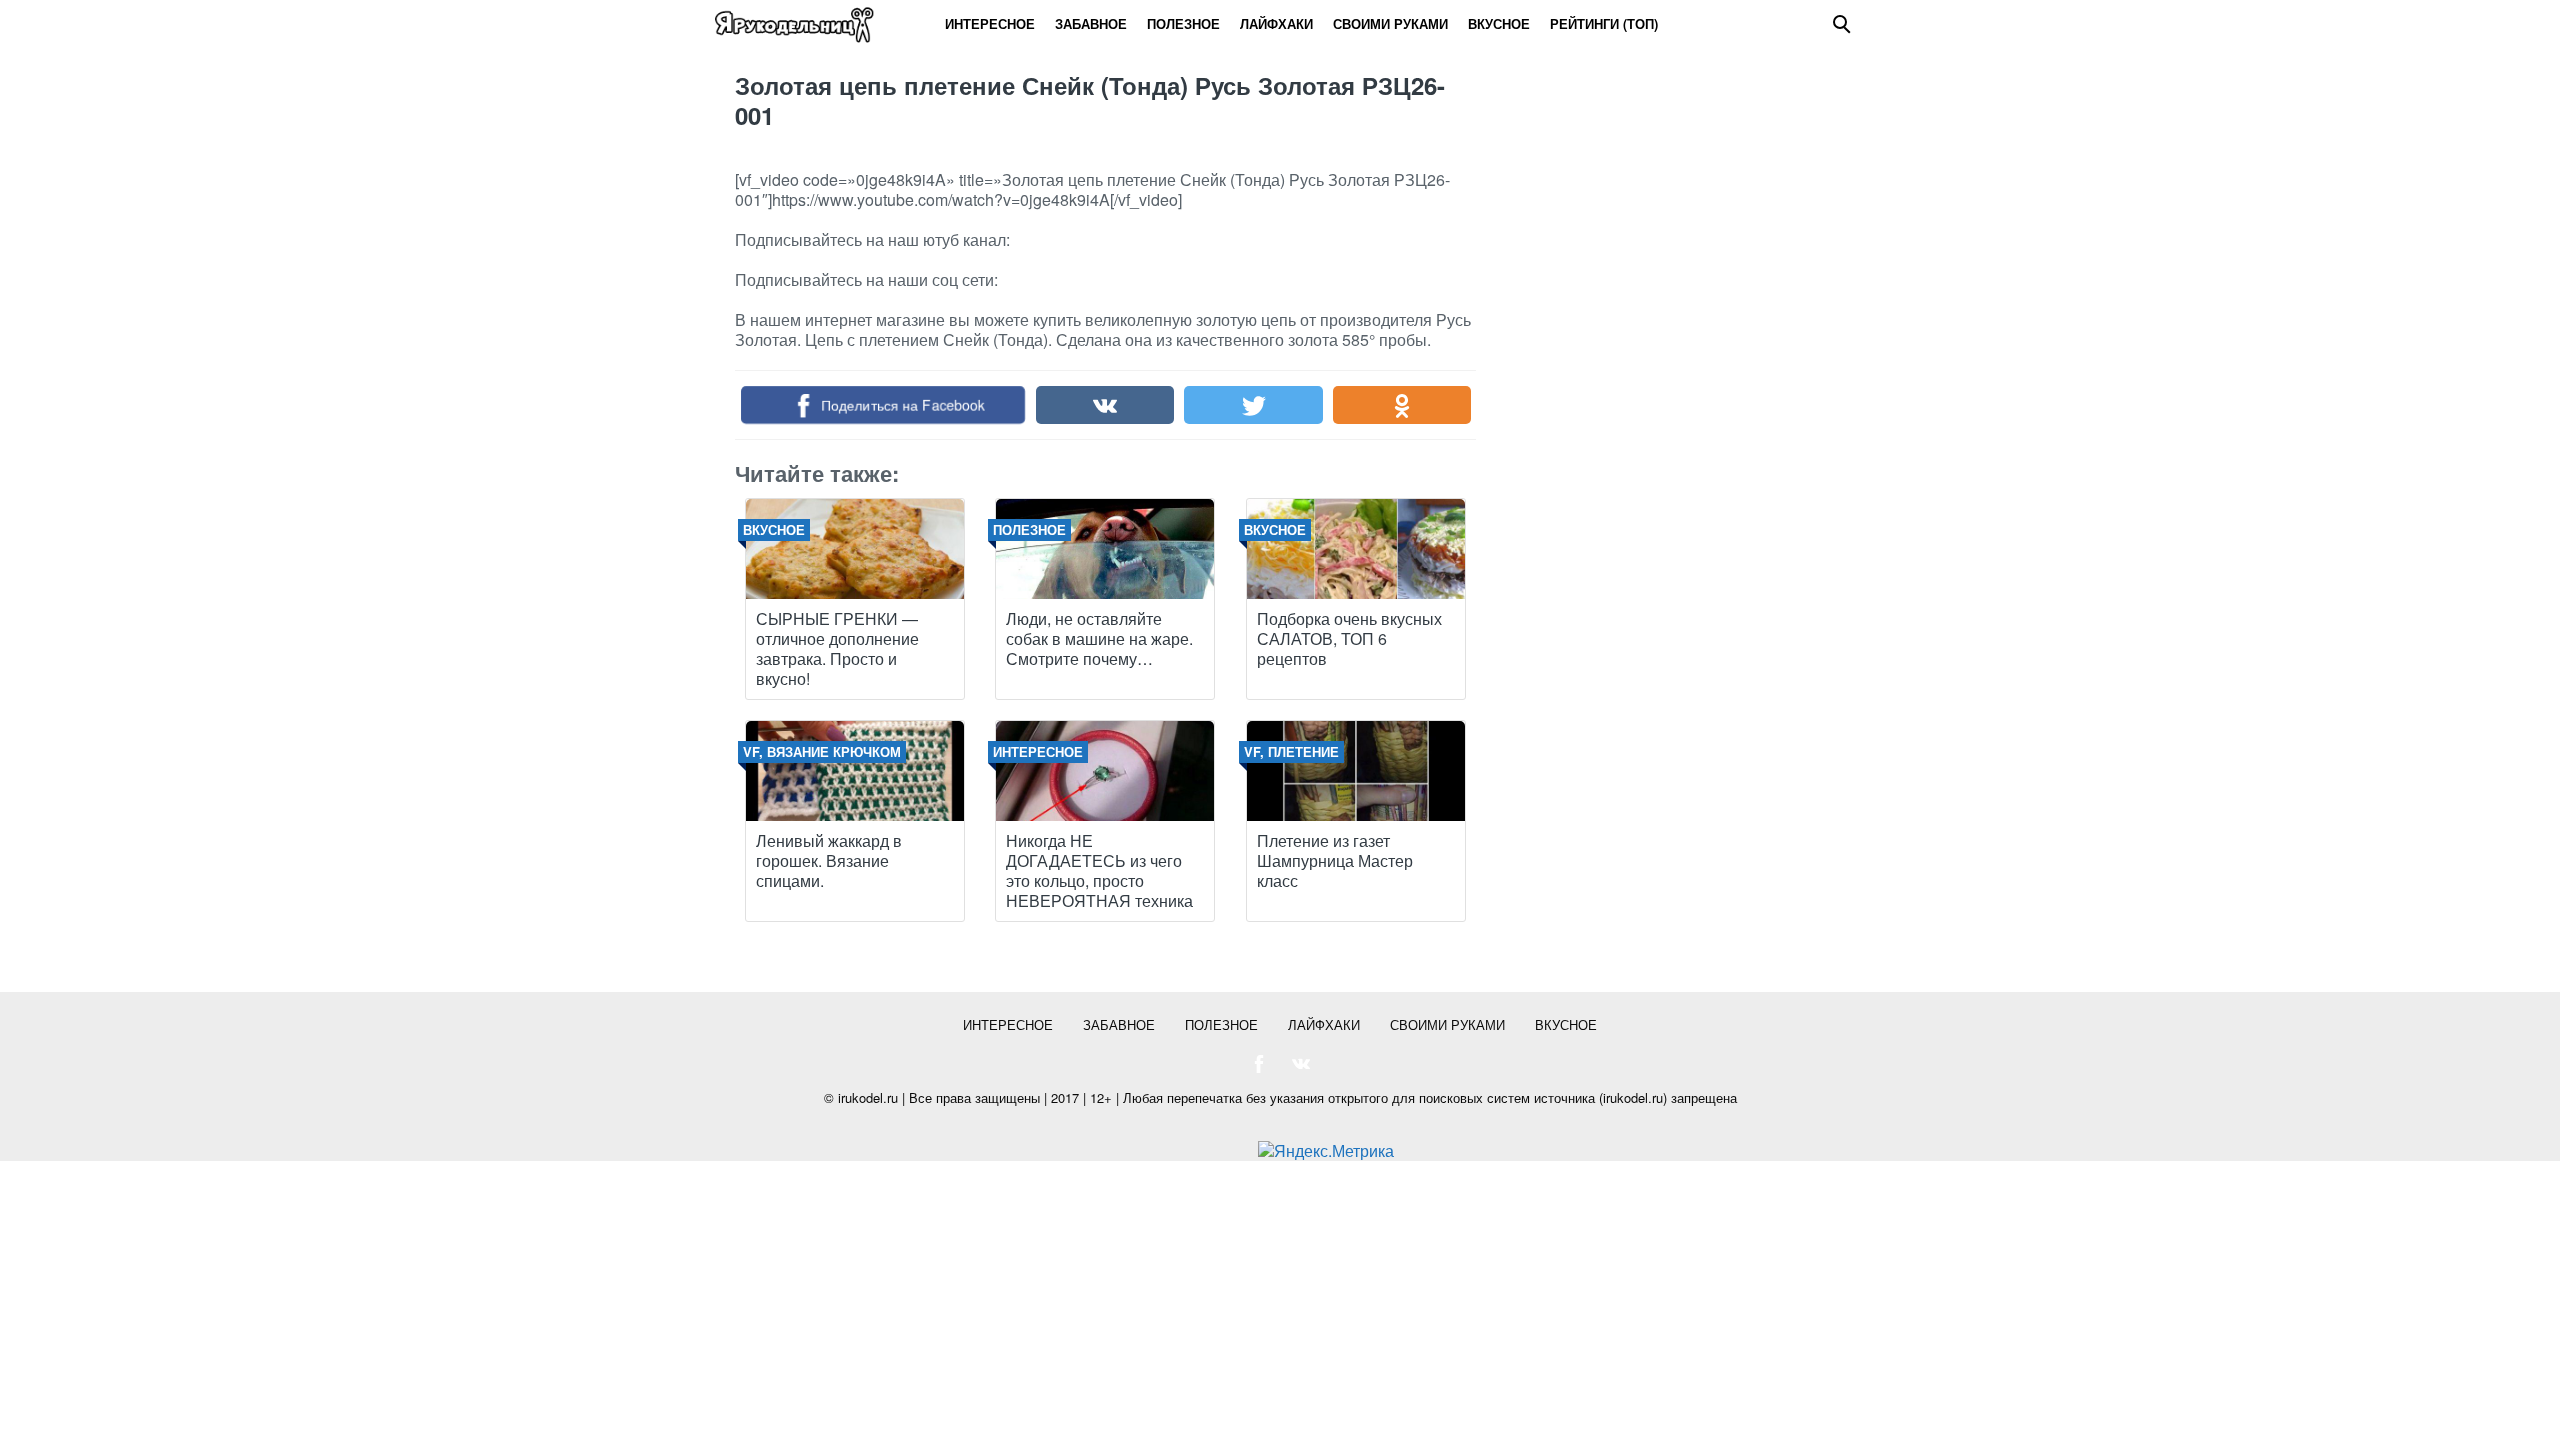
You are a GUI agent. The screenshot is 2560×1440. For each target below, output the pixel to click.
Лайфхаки (1276, 23)
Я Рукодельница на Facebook (1259, 1064)
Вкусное (1499, 23)
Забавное (1091, 23)
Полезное (1183, 23)
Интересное (990, 23)
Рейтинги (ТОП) (1604, 23)
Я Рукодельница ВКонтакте (1301, 1064)
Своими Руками (1390, 23)
